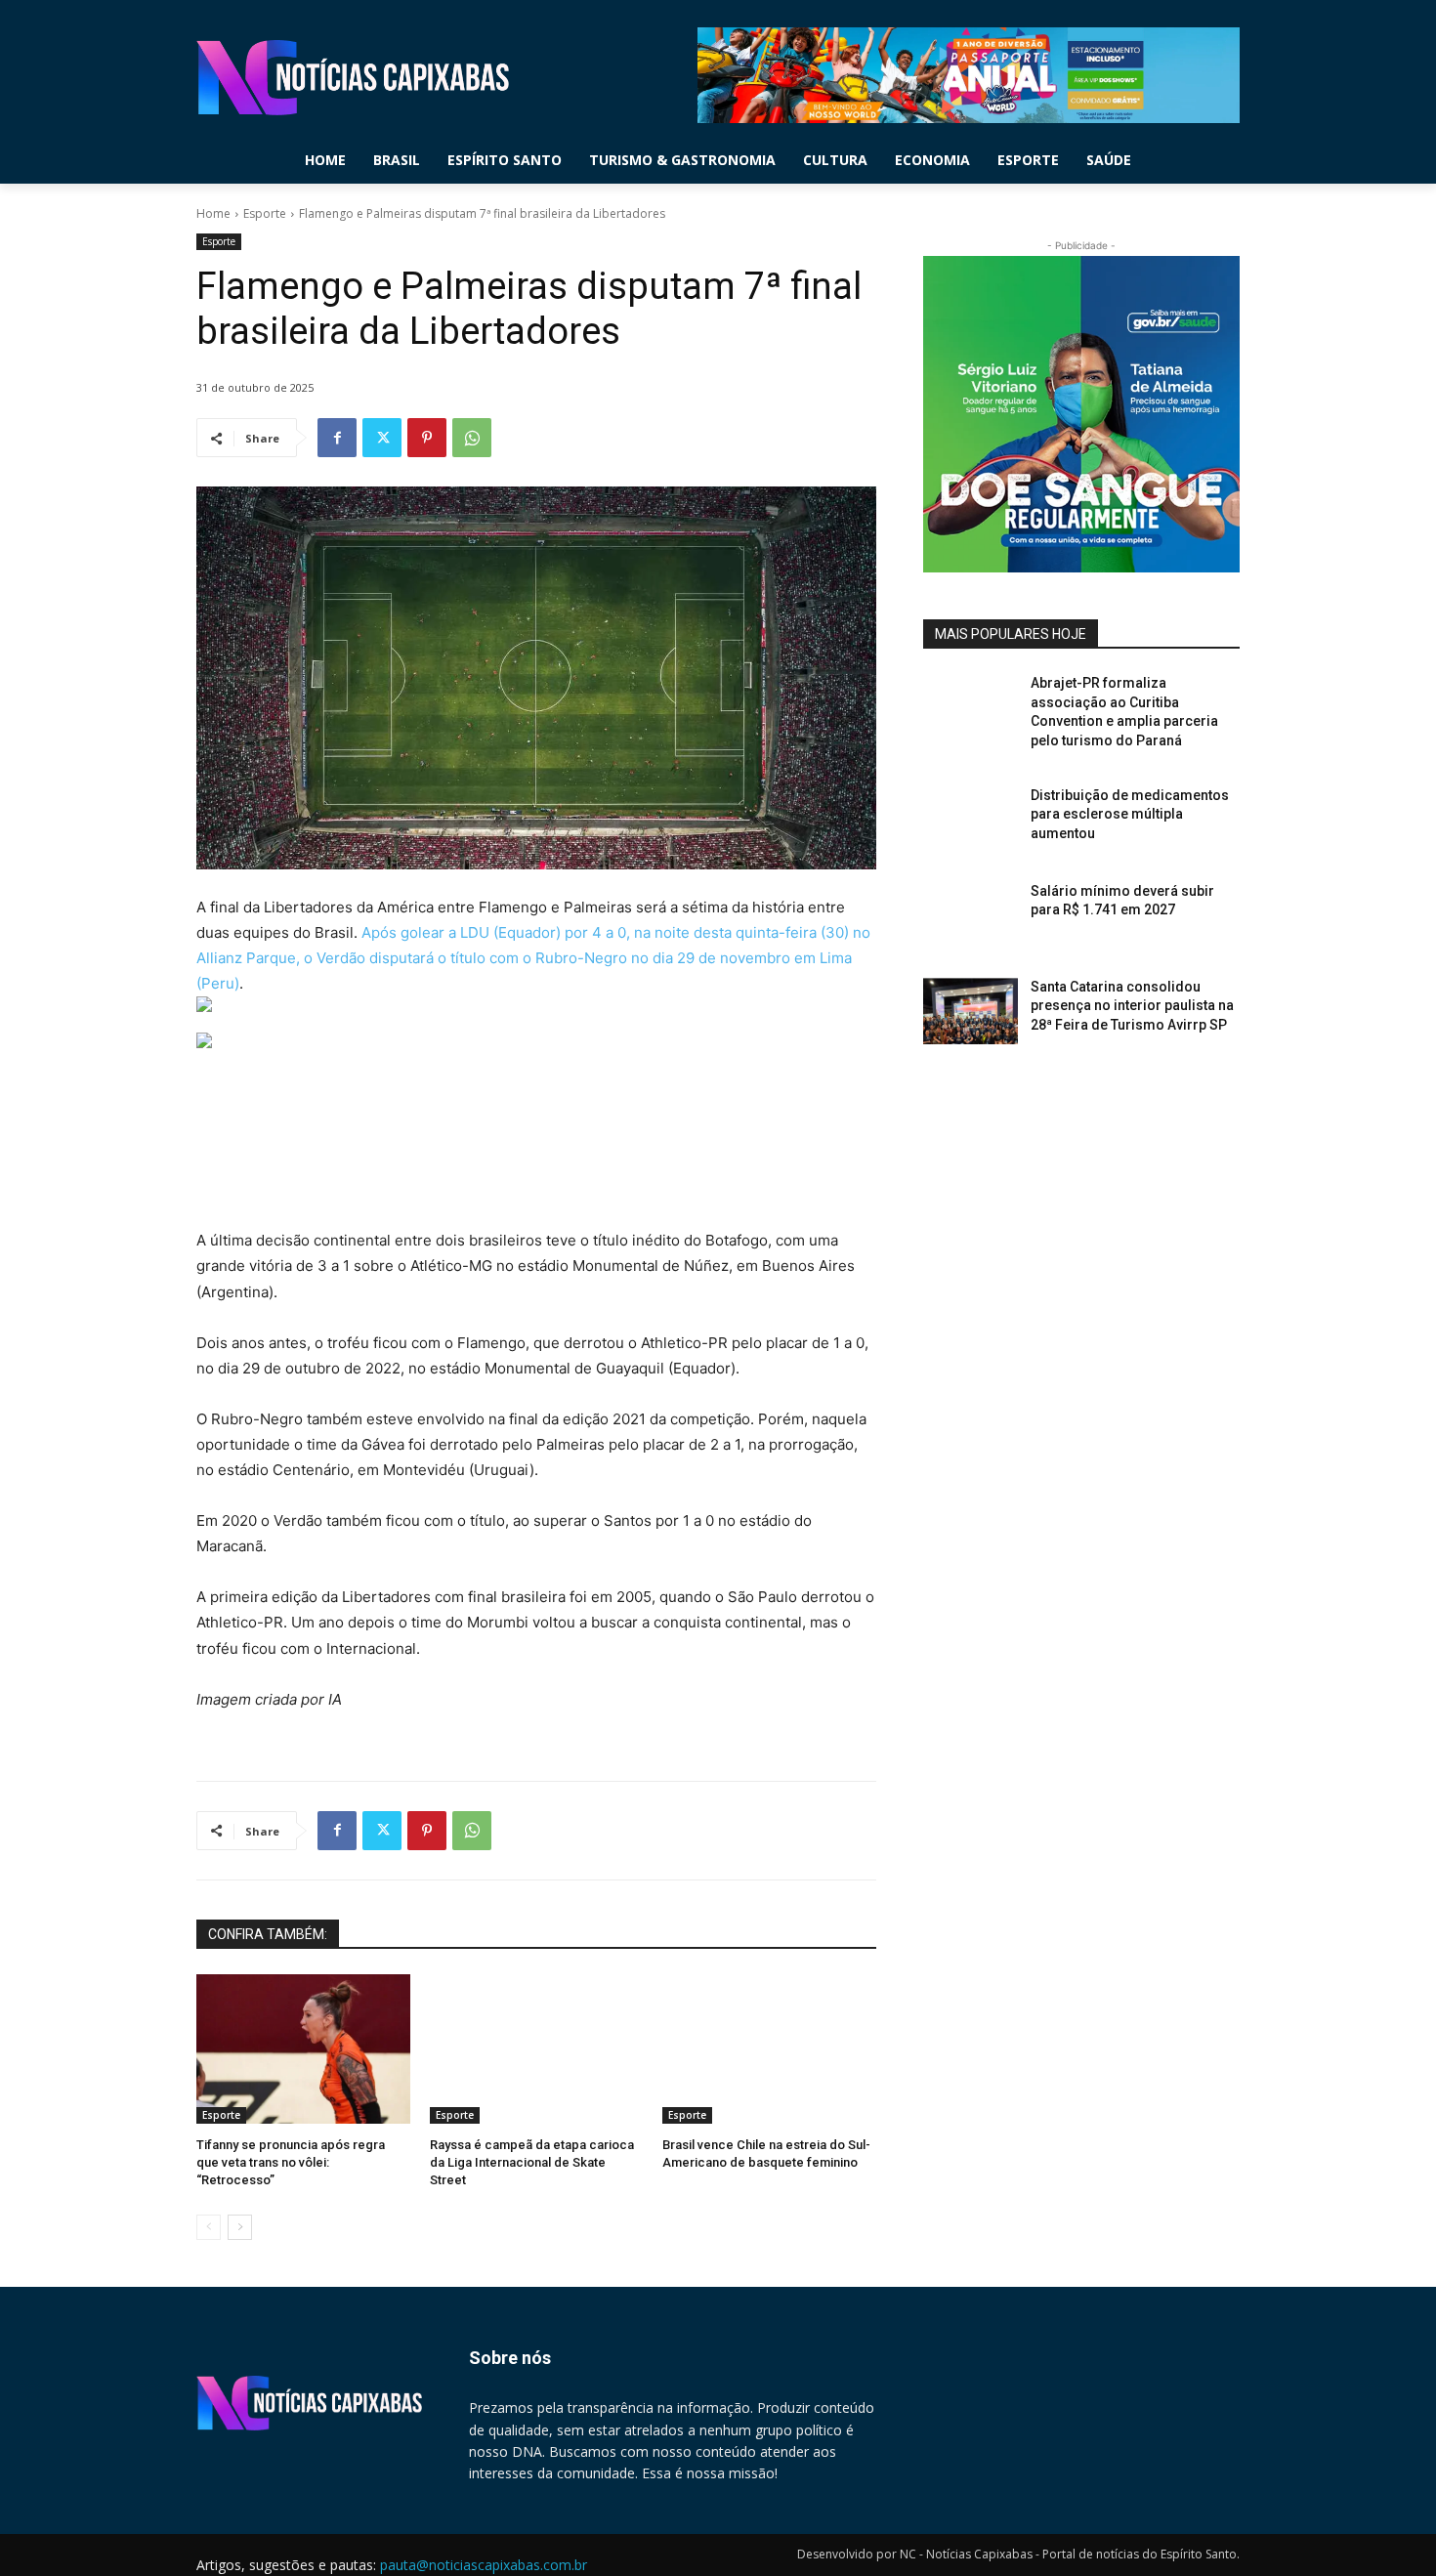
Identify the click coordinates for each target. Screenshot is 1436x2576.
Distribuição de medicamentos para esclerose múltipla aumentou (1130, 814)
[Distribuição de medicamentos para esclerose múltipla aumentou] (971, 820)
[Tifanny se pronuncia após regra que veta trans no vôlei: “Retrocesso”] (303, 2049)
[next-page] (240, 2227)
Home (213, 213)
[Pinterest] (427, 438)
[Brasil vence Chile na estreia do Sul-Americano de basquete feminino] (769, 2049)
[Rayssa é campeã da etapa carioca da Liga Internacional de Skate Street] (537, 2049)
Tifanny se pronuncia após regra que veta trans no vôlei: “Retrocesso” (291, 2162)
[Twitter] (382, 438)
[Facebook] (337, 438)
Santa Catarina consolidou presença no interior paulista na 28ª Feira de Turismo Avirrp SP (1132, 1006)
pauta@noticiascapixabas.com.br (484, 2565)
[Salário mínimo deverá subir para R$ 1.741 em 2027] (971, 915)
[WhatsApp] (472, 438)
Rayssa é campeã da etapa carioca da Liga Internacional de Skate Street (532, 2162)
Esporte (265, 213)
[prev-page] (209, 2227)
